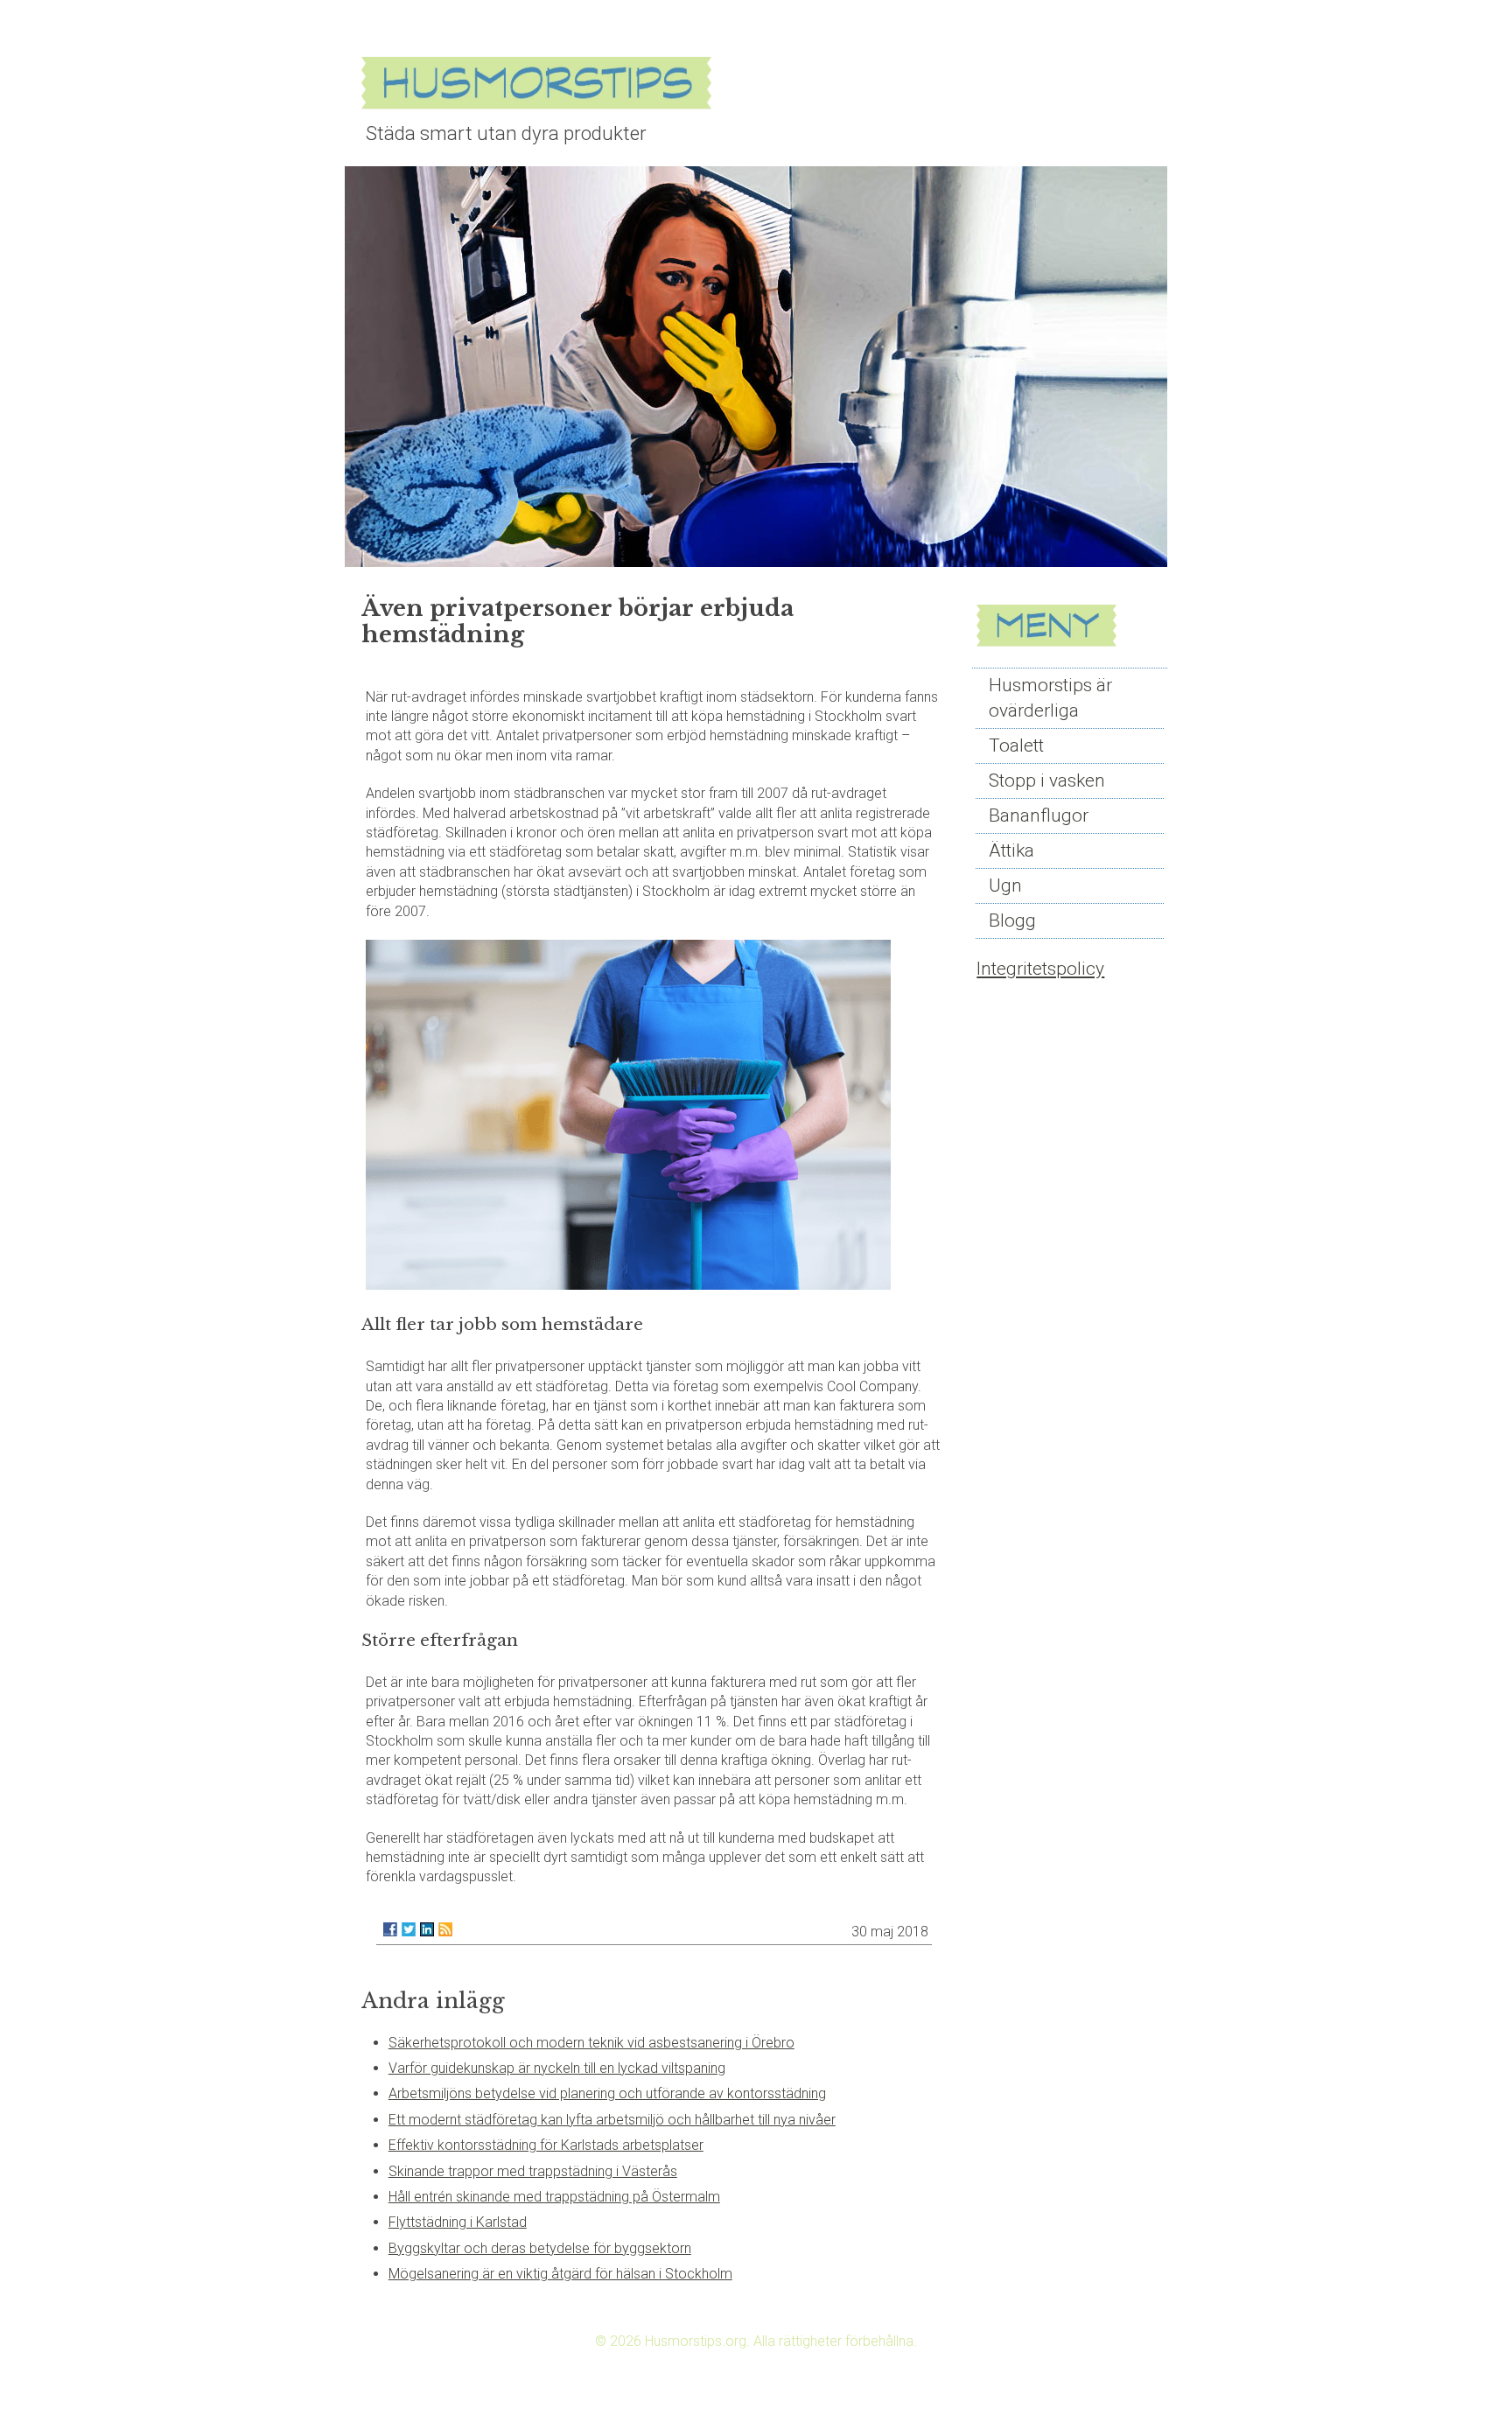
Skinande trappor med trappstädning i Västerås (533, 2171)
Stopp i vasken (1047, 780)
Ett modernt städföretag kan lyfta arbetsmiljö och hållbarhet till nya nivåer (612, 2120)
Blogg (1012, 920)
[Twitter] (409, 1929)
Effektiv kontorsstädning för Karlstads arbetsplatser (546, 2145)
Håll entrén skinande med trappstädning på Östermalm (554, 2197)
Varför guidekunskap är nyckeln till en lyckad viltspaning (557, 2068)
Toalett (1016, 745)
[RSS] (445, 1929)
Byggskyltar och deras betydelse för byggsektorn (540, 2248)
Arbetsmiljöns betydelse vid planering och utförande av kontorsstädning (607, 2093)
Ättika (1011, 850)
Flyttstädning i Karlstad (458, 2222)
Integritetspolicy (1040, 969)
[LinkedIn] (427, 1929)
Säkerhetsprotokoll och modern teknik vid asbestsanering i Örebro (591, 2043)
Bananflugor (1039, 815)
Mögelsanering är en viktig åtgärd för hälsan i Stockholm (560, 2274)
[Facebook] (390, 1929)
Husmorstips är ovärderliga (1050, 698)
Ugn (1005, 885)
